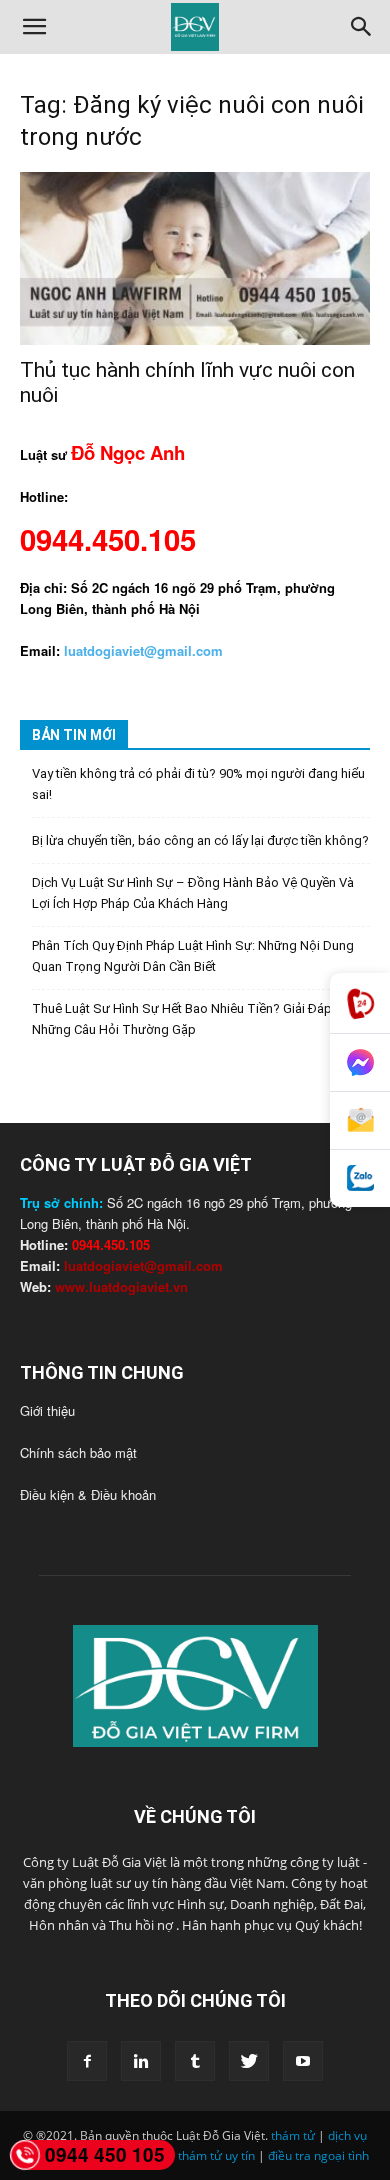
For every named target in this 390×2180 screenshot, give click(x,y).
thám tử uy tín (216, 2155)
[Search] (362, 27)
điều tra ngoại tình (318, 2155)
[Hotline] (360, 1003)
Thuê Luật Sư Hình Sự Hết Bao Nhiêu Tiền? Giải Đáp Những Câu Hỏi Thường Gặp (182, 1019)
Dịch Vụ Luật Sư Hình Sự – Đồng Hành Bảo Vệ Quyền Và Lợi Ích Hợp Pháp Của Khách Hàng (193, 893)
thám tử (293, 2135)
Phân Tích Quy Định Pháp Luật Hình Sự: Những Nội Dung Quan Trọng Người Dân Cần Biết (193, 956)
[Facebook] (87, 2061)
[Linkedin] (141, 2061)
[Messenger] (360, 1063)
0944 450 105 (105, 2154)
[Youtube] (303, 2061)
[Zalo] (360, 1178)
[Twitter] (249, 2061)
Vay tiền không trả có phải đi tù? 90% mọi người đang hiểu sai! (198, 784)
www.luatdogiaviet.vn (121, 1286)
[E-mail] (360, 1121)
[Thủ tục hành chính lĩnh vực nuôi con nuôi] (195, 258)
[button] (34, 27)
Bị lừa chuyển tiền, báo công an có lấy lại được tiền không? (200, 840)
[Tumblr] (195, 2061)
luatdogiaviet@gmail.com (143, 1265)
